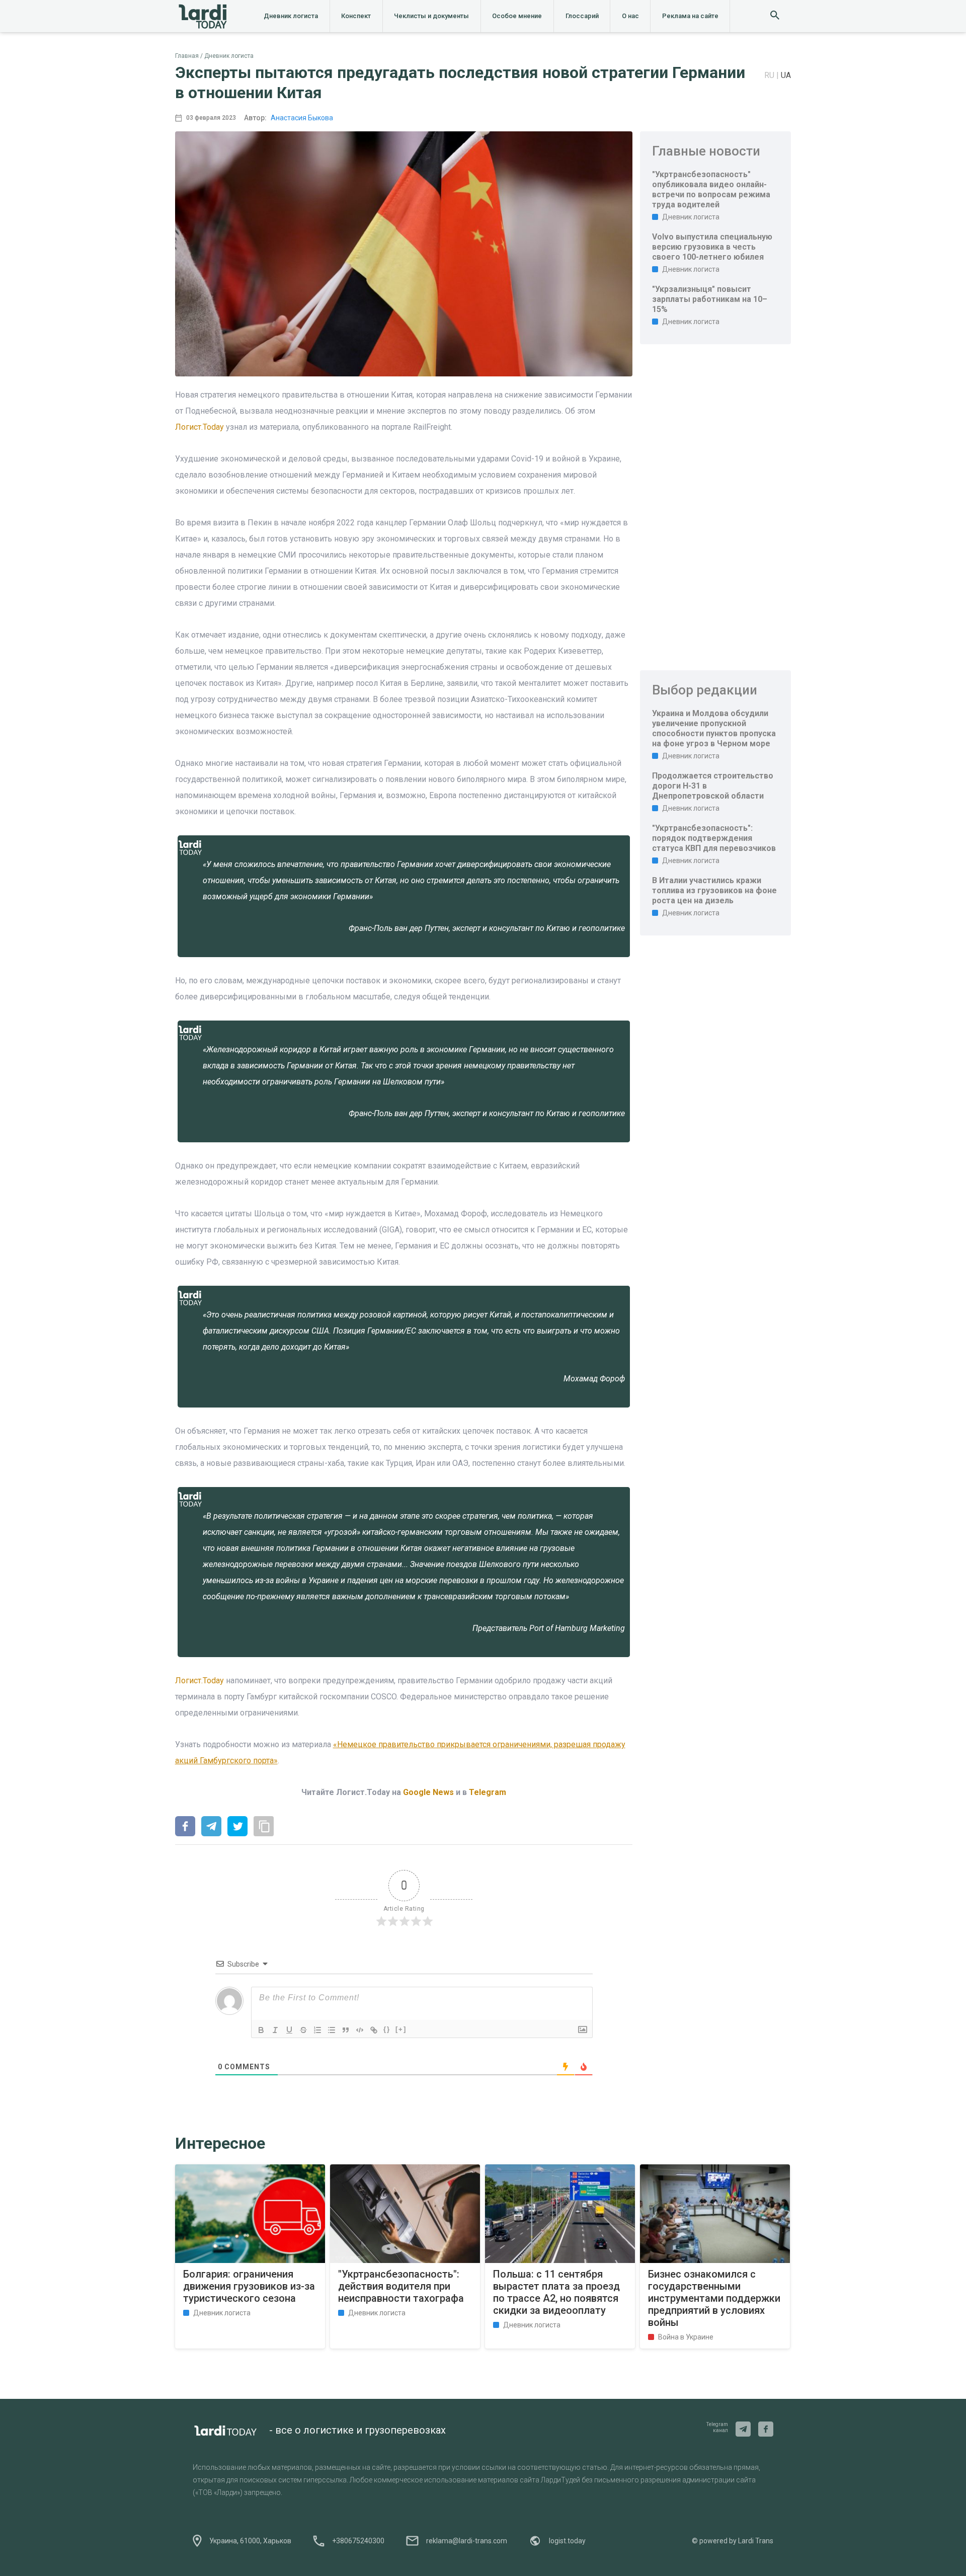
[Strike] (303, 2030)
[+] (401, 2029)
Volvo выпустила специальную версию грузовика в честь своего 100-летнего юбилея (712, 247)
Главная (187, 56)
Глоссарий (582, 16)
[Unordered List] (332, 2030)
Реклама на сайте (690, 16)
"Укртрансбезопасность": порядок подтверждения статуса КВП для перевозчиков (714, 838)
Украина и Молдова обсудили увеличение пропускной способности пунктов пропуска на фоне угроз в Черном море (714, 728)
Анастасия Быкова (302, 118)
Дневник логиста (291, 16)
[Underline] (289, 2030)
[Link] (374, 2030)
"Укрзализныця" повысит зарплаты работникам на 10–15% (710, 299)
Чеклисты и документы (431, 16)
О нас (630, 16)
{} (387, 2029)
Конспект (356, 16)
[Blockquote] (346, 2030)
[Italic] (275, 2030)
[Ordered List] (317, 2030)
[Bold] (261, 2030)
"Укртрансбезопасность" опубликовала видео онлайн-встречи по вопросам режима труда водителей (711, 189)
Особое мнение (517, 16)
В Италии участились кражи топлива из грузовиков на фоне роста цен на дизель (714, 890)
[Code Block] (360, 2030)
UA (786, 75)
